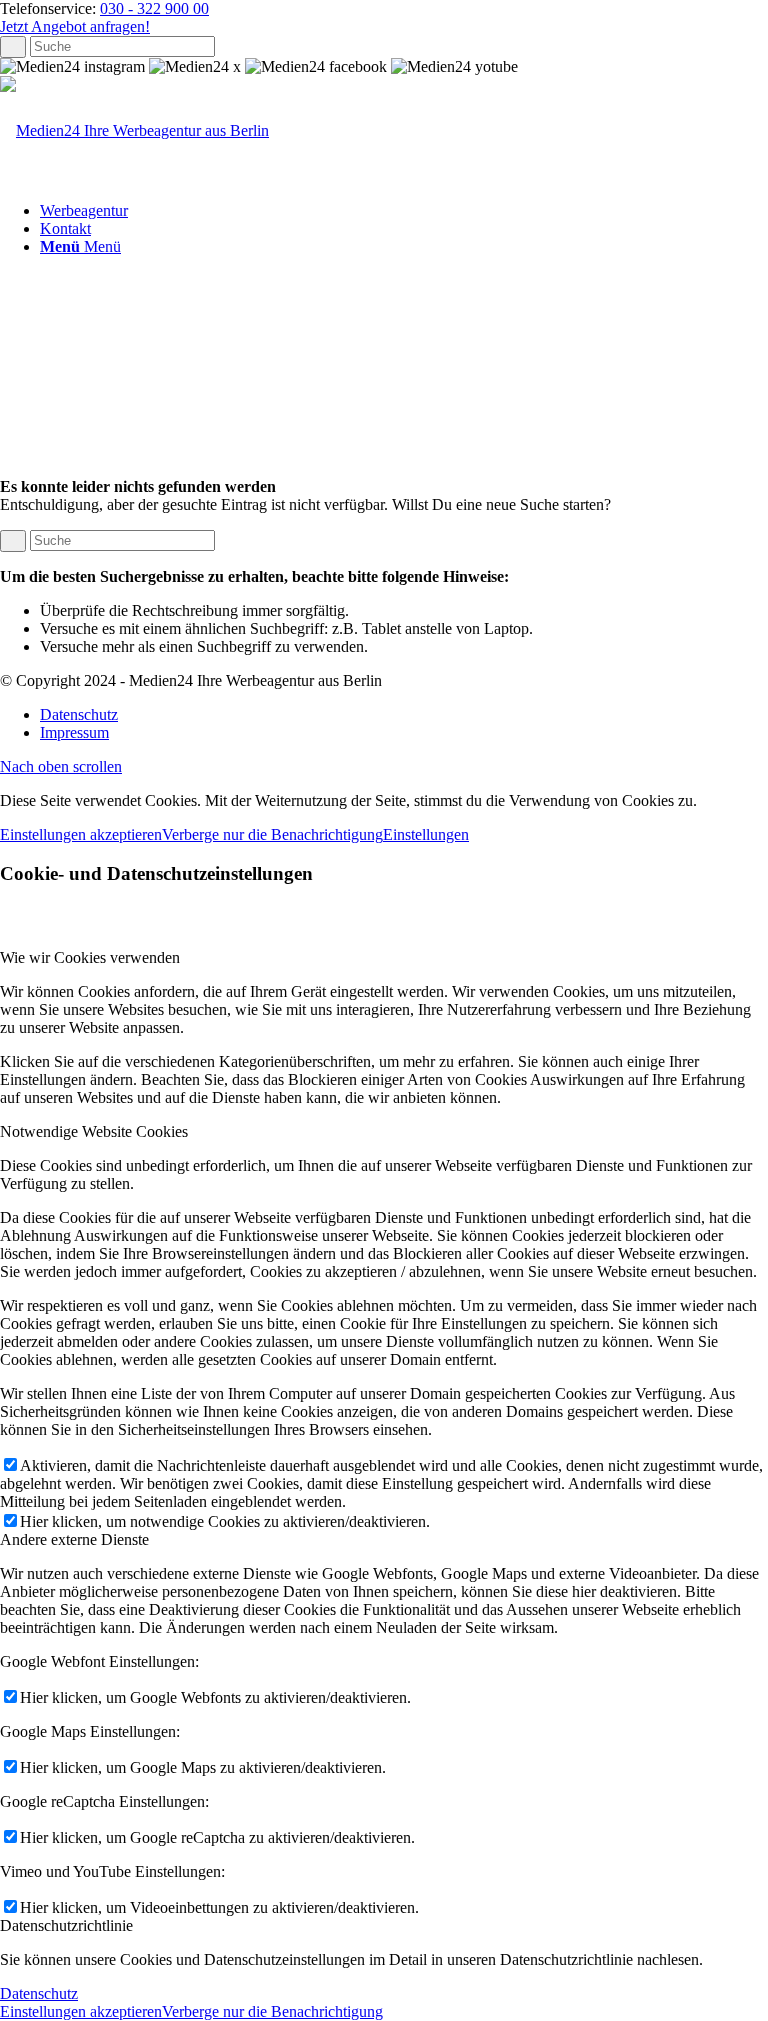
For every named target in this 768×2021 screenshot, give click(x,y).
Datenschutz (39, 1993)
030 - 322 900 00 (154, 8)
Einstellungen (426, 834)
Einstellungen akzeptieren (81, 834)
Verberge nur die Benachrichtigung (272, 834)
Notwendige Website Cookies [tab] (94, 1131)
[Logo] (134, 130)
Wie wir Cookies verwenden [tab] (90, 957)
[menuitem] (404, 211)
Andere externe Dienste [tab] (74, 1539)
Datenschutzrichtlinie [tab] (66, 1925)
